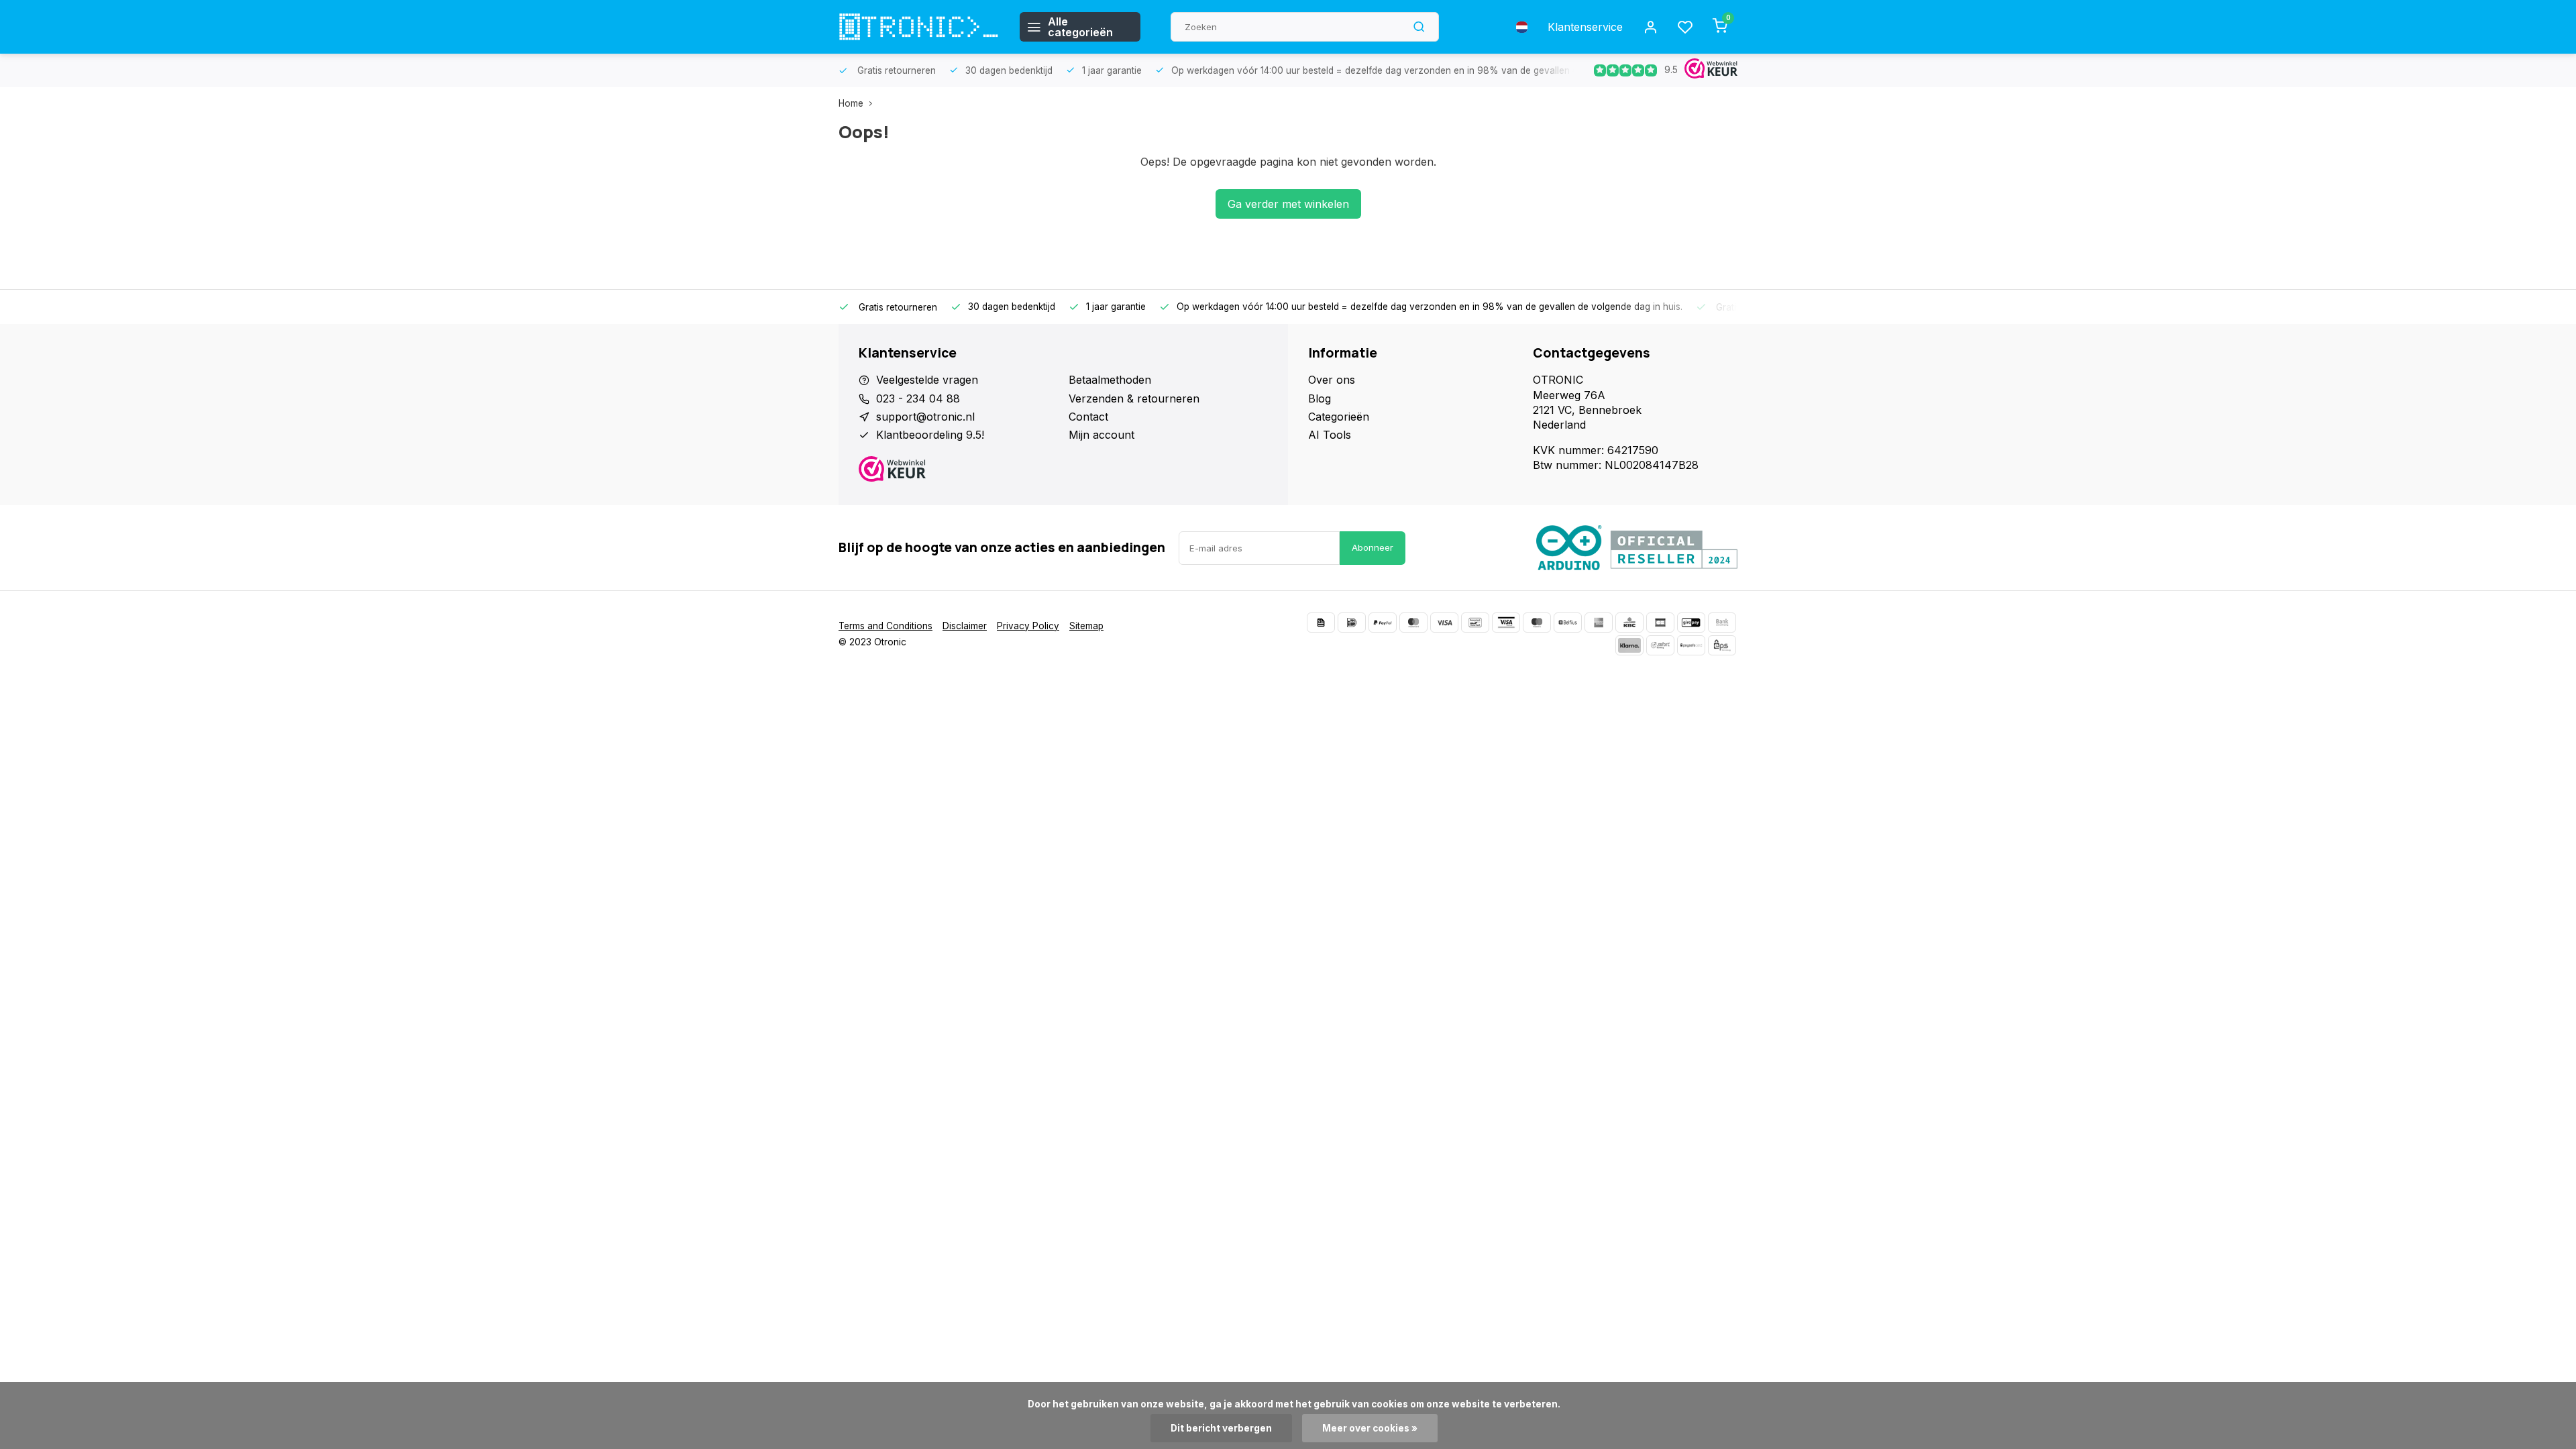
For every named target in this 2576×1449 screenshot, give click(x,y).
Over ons (1332, 380)
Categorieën (1339, 417)
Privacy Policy (1028, 626)
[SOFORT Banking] (1660, 645)
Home (851, 103)
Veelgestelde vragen (927, 380)
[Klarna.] (1629, 645)
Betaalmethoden (1110, 380)
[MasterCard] (1413, 623)
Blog (1320, 398)
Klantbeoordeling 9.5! (930, 435)
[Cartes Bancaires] (1660, 623)
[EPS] (1722, 645)
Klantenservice (1585, 27)
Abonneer (1373, 547)
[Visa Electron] (1506, 623)
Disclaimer (965, 626)
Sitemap (1086, 626)
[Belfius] (1568, 623)
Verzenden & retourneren (1134, 398)
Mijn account (1102, 435)
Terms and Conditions (885, 626)
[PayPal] (1383, 623)
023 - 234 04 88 (918, 398)
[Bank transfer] (1722, 623)
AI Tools (1330, 435)
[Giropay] (1691, 623)
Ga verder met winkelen (1288, 204)
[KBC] (1629, 623)
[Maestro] (1537, 623)
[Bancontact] (1475, 623)
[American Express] (1599, 623)
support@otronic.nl (925, 417)
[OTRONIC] (919, 27)
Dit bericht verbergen (1221, 1428)
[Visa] (1444, 623)
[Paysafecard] (1691, 645)
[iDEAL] (1352, 623)
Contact (1088, 417)
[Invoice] (1321, 623)
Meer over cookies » (1370, 1428)
